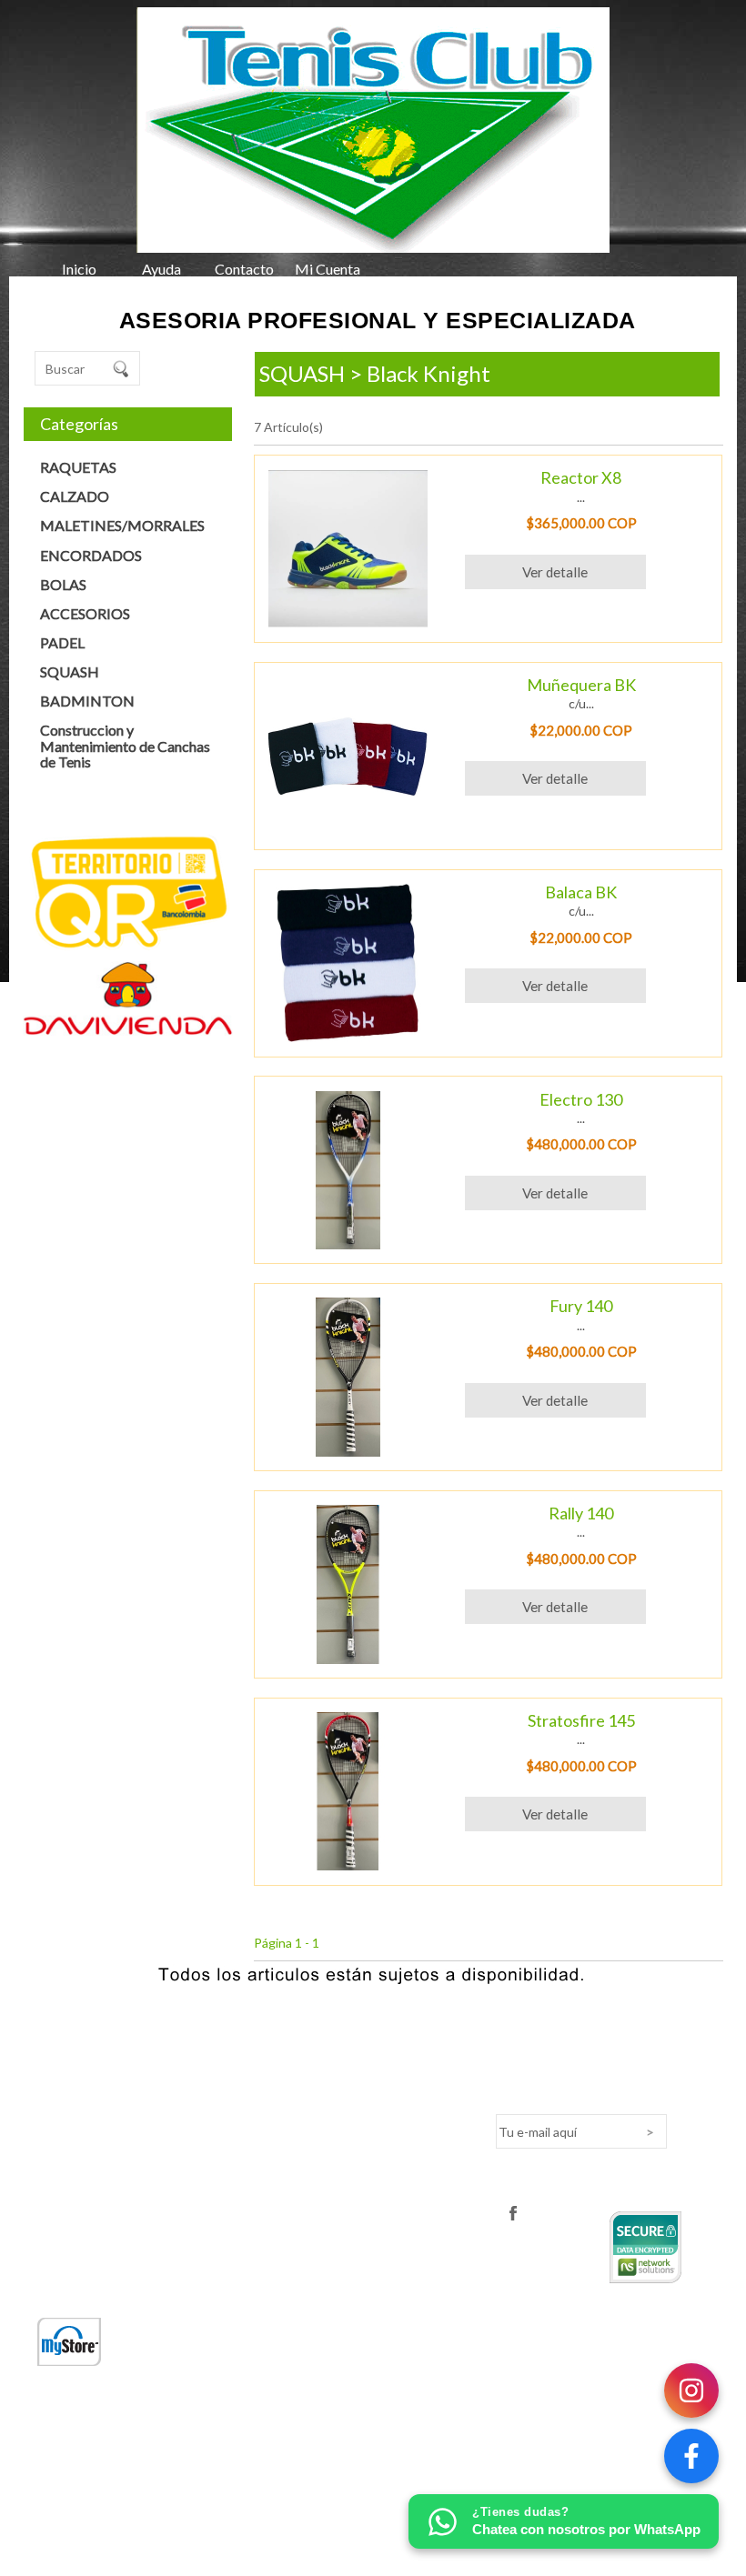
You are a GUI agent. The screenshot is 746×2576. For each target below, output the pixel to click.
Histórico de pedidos (325, 2162)
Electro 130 (581, 1099)
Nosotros (64, 2078)
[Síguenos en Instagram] (691, 2391)
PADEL (62, 642)
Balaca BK (581, 892)
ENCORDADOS (91, 555)
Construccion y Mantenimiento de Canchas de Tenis (125, 746)
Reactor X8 (581, 477)
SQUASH (70, 672)
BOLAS (63, 584)
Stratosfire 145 (581, 1720)
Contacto (244, 269)
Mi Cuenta (328, 269)
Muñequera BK (581, 685)
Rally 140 (581, 1513)
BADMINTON (87, 701)
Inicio (79, 269)
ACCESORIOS (85, 613)
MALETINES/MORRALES (122, 525)
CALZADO (75, 496)
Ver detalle (555, 572)
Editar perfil (299, 2106)
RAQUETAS (78, 467)
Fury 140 (581, 1306)
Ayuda (161, 269)
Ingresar (291, 2078)
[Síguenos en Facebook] (691, 2456)
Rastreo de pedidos (322, 2134)
